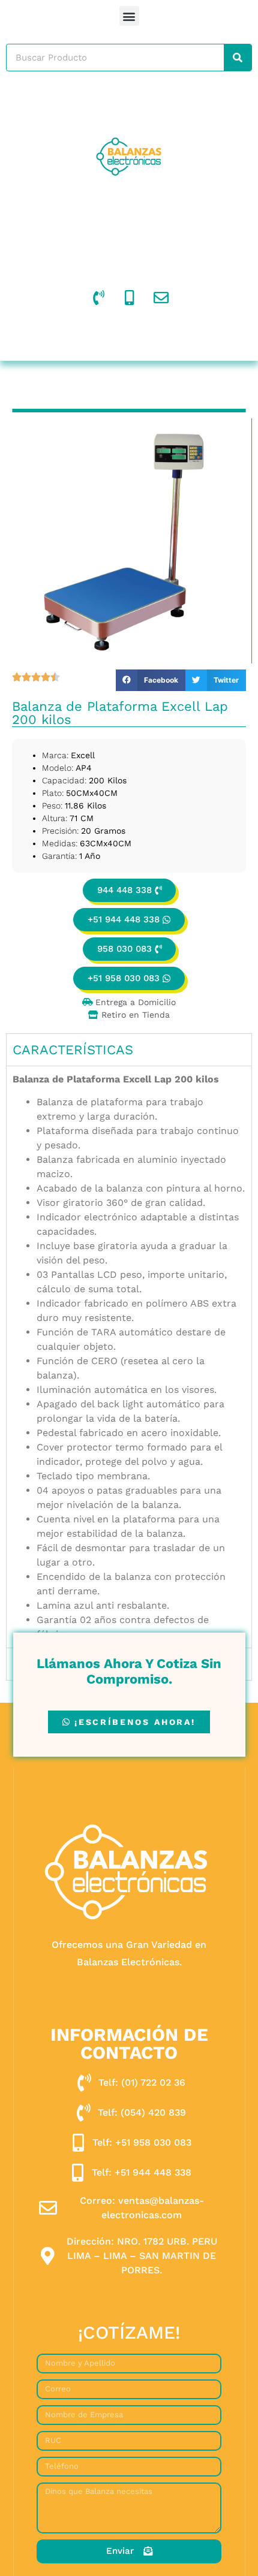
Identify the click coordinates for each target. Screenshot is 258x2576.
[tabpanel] (129, 1357)
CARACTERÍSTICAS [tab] (73, 1050)
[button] (129, 16)
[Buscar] (238, 58)
